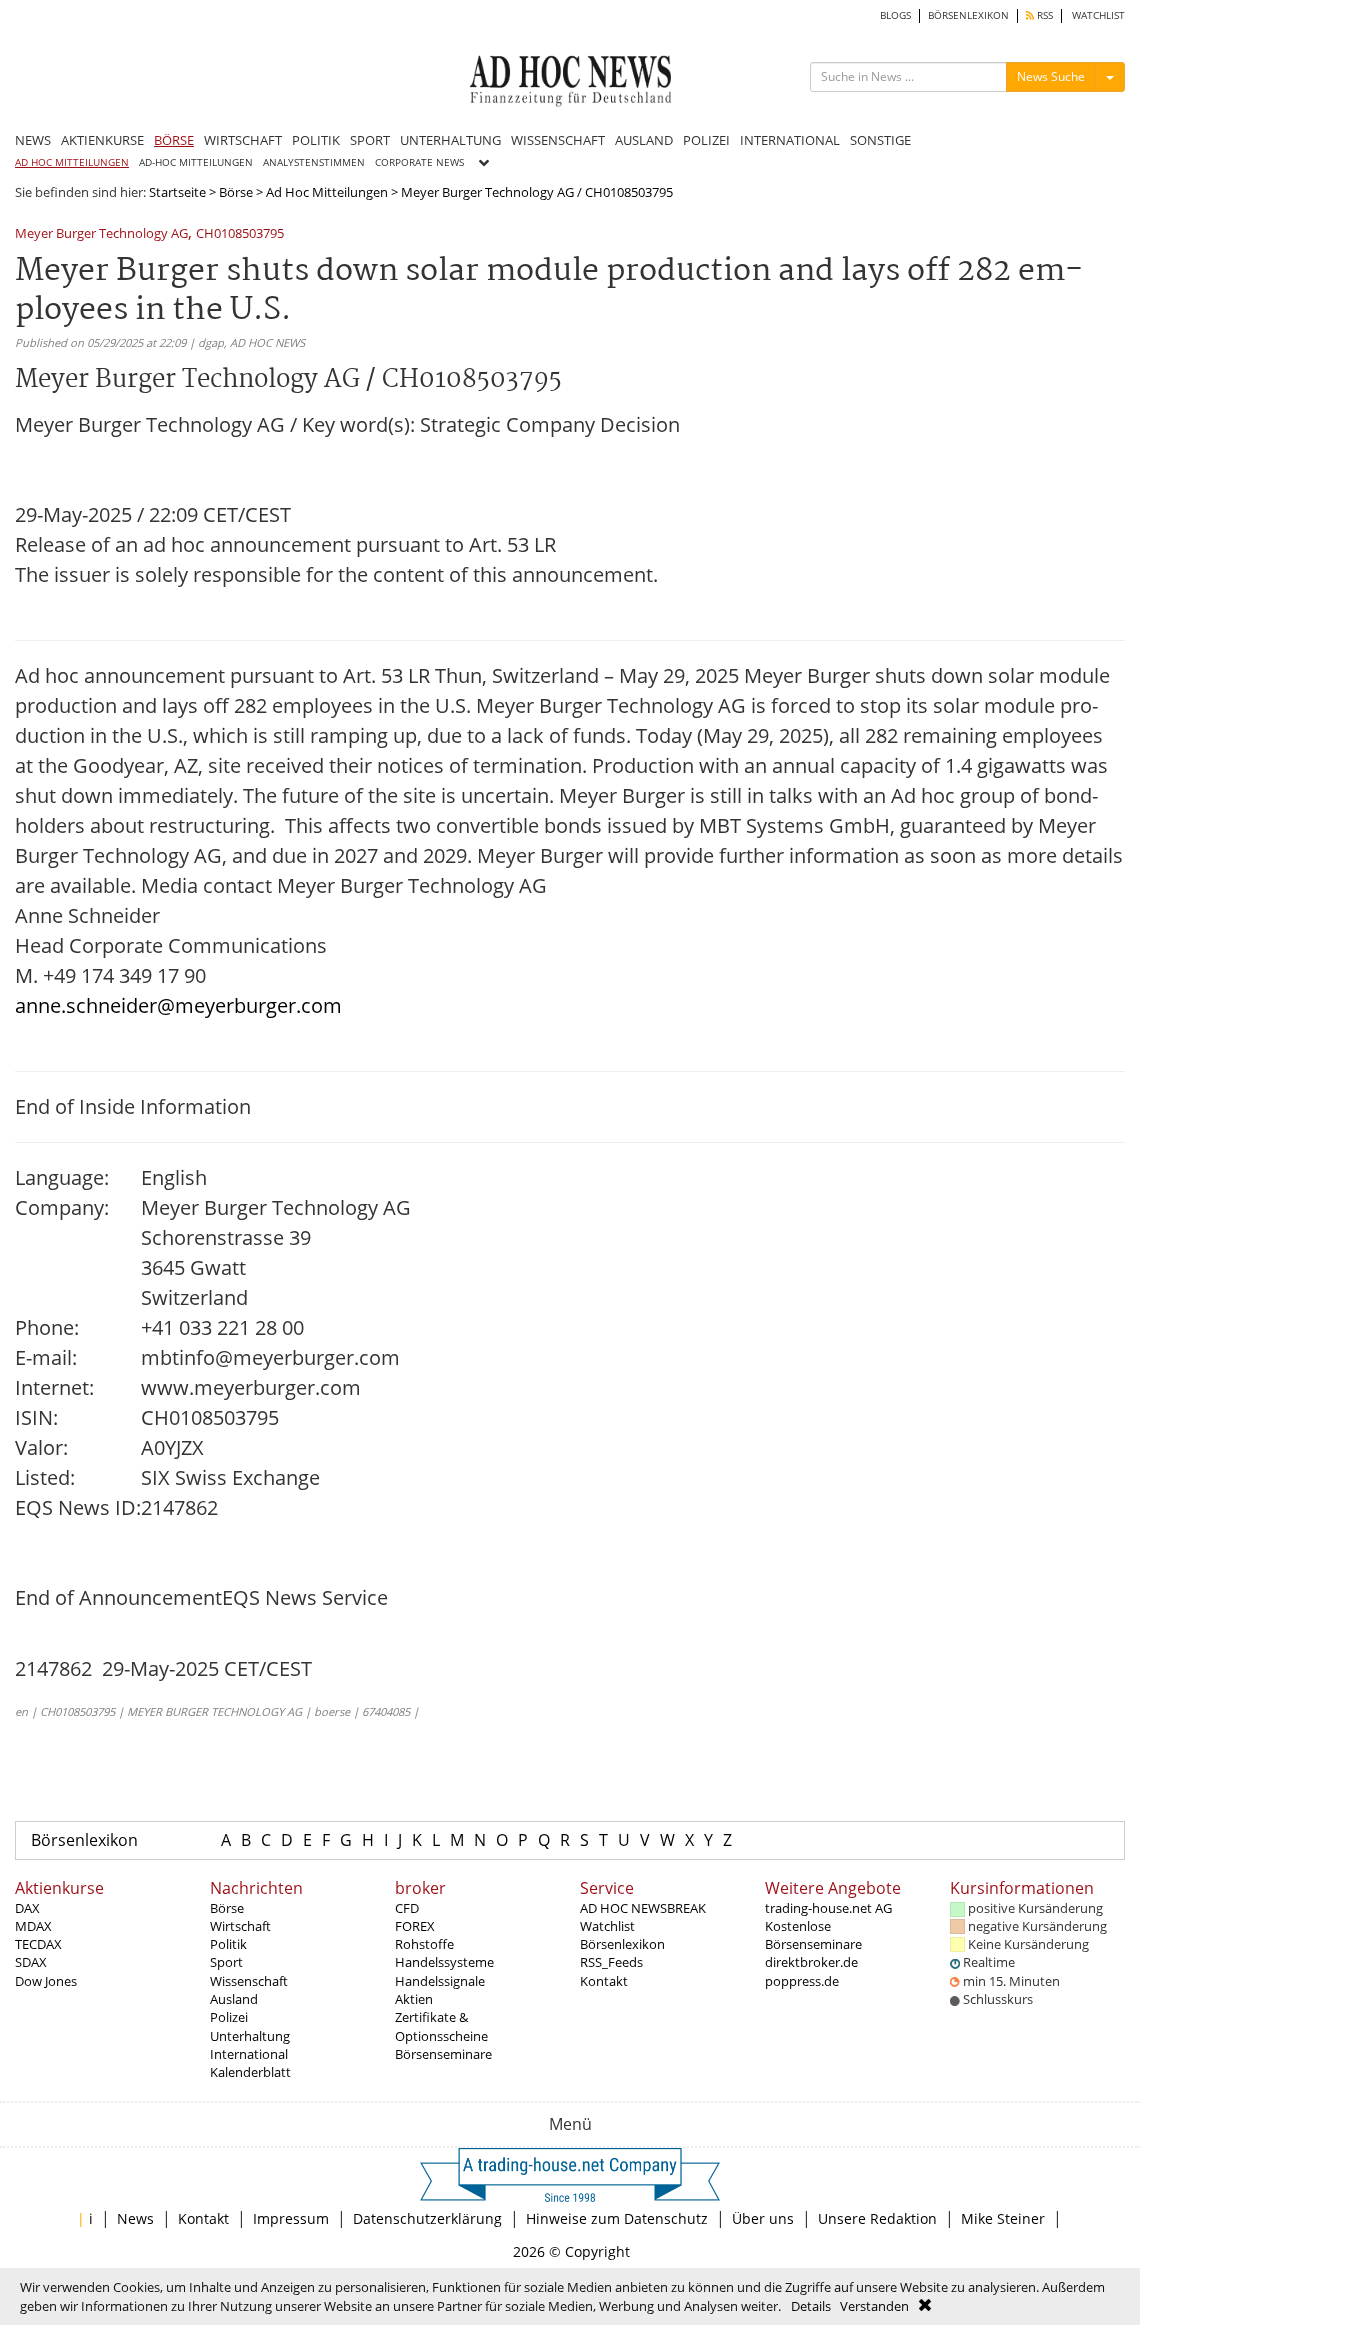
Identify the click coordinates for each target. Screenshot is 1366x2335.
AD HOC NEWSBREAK (643, 1908)
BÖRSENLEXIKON (968, 15)
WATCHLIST (1098, 15)
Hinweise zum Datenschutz (617, 2218)
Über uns (763, 2218)
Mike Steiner (1003, 2218)
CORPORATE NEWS (419, 162)
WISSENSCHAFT (558, 140)
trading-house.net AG (828, 1908)
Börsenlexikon (84, 1840)
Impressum (291, 2218)
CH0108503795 (240, 234)
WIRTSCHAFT (243, 140)
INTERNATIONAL (790, 140)
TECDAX (38, 1944)
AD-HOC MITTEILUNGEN (196, 162)
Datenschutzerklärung (427, 2218)
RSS (1043, 15)
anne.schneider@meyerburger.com (178, 1005)
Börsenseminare (443, 2054)
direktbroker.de (811, 1962)
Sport (226, 1962)
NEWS (33, 140)
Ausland (234, 1999)
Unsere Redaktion (877, 2218)
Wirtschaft (240, 1926)
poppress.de (802, 1981)
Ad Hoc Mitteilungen (327, 192)
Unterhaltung (250, 2036)
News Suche (1051, 76)
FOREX (415, 1926)
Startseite (177, 192)
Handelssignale (440, 1981)
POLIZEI (706, 140)
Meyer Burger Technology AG (101, 234)
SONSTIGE (880, 140)
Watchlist (607, 1926)
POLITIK (316, 140)
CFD (407, 1908)
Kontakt (604, 1981)
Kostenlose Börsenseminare (813, 1935)
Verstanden (874, 2306)
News (135, 2218)
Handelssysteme (444, 1962)
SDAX (31, 1962)
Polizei (229, 2017)
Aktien (414, 1999)
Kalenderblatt (250, 2072)
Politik (228, 1944)
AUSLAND (644, 140)
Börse (236, 192)
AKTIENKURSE (102, 140)
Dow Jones (46, 1981)
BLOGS (895, 15)
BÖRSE (174, 140)
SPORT (370, 140)
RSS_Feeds (611, 1962)
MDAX (33, 1926)
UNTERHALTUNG (450, 140)
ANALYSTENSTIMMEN (314, 162)
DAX (27, 1908)
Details (811, 2306)
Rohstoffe (424, 1944)
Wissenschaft (249, 1981)
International (249, 2054)
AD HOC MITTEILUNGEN (72, 162)
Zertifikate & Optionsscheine (441, 2026)
